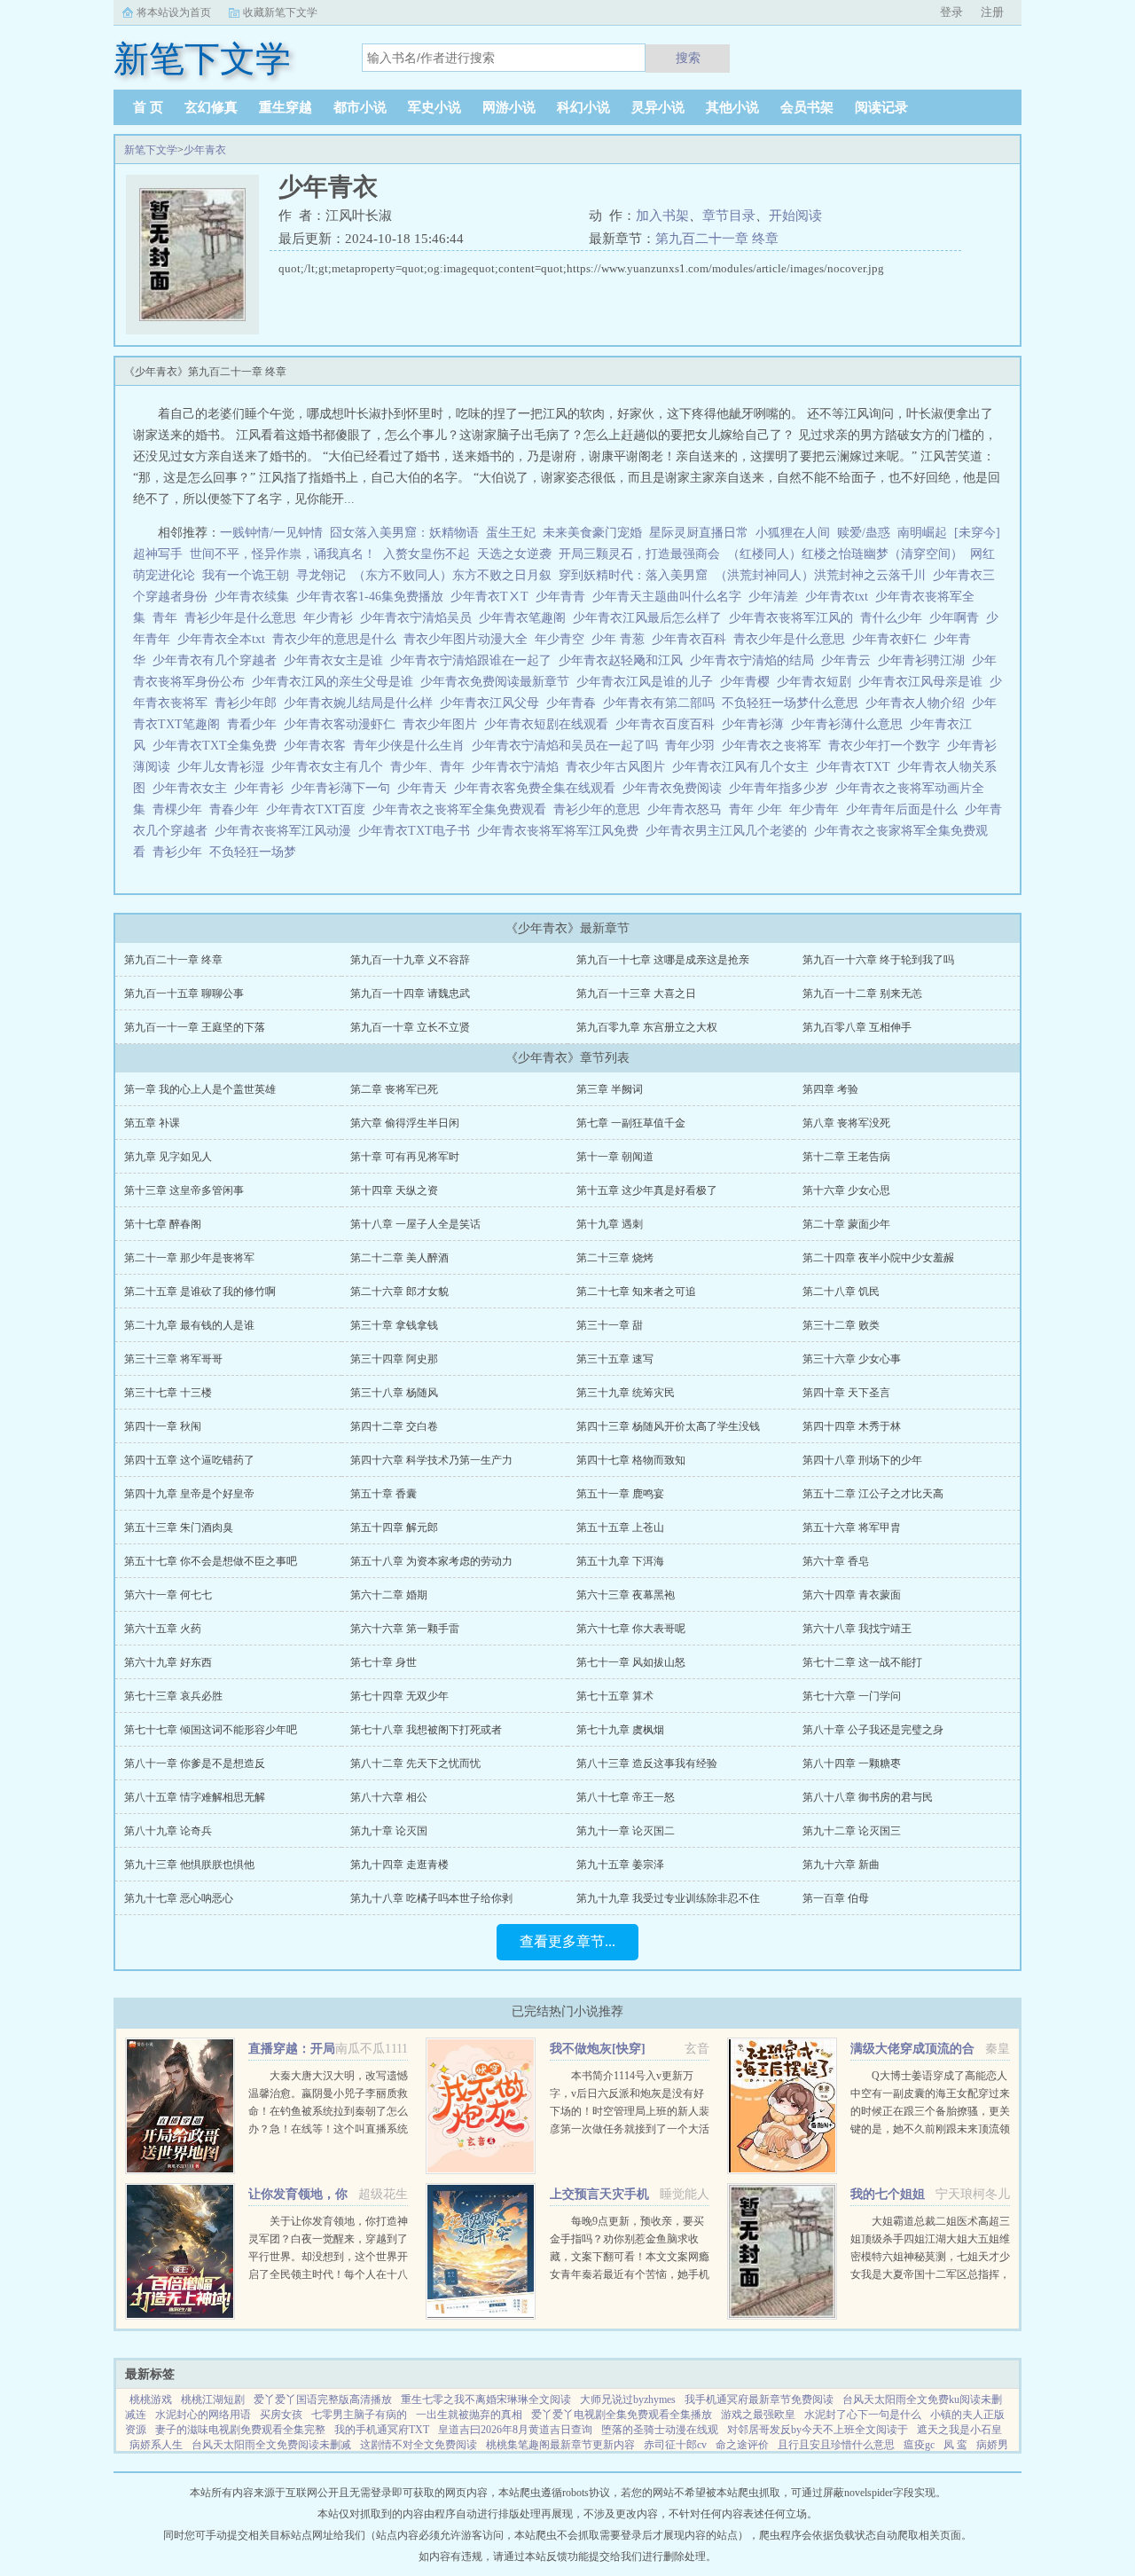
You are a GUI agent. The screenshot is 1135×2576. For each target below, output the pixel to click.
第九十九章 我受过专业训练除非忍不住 (668, 1898)
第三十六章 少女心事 (852, 1359)
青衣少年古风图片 (619, 767)
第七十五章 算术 (615, 1696)
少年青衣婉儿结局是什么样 (362, 703)
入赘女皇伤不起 (427, 554)
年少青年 (818, 809)
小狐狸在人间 (793, 533)
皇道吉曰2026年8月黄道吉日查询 (515, 2430)
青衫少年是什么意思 (244, 618)
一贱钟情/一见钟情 (271, 533)
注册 (992, 12)
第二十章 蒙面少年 (846, 1224)
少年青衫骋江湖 (925, 660)
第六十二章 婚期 (389, 1595)
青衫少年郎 (249, 703)
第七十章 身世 (384, 1662)
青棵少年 (181, 809)
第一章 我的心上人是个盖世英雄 (200, 1089)
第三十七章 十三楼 (168, 1393)
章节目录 (729, 216)
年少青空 (563, 639)
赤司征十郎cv (675, 2445)
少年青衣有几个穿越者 (218, 660)
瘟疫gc (919, 2445)
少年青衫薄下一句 (344, 788)
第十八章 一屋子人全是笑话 (415, 1224)
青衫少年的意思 (600, 809)
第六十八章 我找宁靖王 (857, 1629)
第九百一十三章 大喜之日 (636, 993)
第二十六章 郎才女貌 (399, 1292)
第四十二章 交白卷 (394, 1426)
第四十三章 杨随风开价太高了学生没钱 (668, 1426)
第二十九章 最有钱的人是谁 (189, 1325)
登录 (951, 12)
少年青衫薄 (756, 724)
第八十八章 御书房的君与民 (868, 1797)
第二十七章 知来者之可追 (636, 1292)
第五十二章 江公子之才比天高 (873, 1494)
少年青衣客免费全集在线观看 (538, 788)
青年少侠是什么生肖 (412, 746)
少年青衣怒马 (688, 809)
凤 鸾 (955, 2445)
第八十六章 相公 (389, 1797)
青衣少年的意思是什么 (338, 639)
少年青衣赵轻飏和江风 (624, 660)
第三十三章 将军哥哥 (173, 1359)
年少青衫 (332, 618)
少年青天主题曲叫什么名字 (670, 597)
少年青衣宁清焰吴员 (419, 618)
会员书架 (807, 107)
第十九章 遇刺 (610, 1224)
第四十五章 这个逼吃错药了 (189, 1460)
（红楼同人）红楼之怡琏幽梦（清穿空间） (845, 554)
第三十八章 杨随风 (394, 1393)
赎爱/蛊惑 (864, 533)
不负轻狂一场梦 (256, 852)
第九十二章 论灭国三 (852, 1831)
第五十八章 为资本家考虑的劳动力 (431, 1561)
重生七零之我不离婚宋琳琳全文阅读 (486, 2399)
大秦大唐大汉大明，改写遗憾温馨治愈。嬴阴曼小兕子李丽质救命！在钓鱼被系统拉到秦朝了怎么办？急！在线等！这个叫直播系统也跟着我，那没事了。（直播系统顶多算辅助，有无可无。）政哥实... (328, 2129)
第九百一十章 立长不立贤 (410, 1027)
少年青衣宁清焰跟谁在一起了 (474, 660)
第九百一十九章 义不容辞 (410, 960)
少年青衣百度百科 (669, 724)
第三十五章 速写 (615, 1359)
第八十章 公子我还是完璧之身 (873, 1730)
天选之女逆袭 (514, 554)
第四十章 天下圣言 (846, 1393)
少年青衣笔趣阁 (526, 618)
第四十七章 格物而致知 (631, 1460)
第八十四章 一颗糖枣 (852, 1763)
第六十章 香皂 (836, 1561)
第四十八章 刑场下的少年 (862, 1460)
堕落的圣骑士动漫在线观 (660, 2430)
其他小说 (732, 107)
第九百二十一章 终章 (717, 239)
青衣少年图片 (443, 724)
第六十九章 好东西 (168, 1662)
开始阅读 (795, 216)
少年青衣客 (318, 746)
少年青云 (849, 660)
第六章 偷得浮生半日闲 (405, 1123)
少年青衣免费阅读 (676, 788)
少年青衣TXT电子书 (418, 831)
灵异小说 (658, 107)
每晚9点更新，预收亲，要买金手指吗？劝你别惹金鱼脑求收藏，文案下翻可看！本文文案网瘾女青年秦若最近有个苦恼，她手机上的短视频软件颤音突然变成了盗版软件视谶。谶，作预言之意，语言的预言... (630, 2274)
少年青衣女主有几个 (331, 767)
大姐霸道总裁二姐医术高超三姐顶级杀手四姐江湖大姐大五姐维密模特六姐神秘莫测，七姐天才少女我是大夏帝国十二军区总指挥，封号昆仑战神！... (930, 2257)
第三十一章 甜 (610, 1325)
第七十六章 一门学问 (852, 1696)
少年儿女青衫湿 (224, 767)
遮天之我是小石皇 (959, 2430)
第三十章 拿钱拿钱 (394, 1325)
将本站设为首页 (174, 12)
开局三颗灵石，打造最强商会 (639, 554)
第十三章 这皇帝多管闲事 (184, 1190)
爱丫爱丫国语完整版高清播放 (323, 2399)
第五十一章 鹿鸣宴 (620, 1494)
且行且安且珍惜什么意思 (836, 2445)
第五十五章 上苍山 (620, 1528)
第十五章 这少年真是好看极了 (647, 1190)
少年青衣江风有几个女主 (744, 767)
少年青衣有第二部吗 (662, 703)
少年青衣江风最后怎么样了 (651, 618)
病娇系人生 (156, 2445)
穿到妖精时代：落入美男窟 (633, 575)
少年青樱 (748, 682)
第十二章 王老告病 (846, 1157)
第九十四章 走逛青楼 (399, 1865)
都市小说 (360, 107)
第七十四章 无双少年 (399, 1696)
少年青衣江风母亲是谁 (924, 682)
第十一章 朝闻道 (615, 1157)
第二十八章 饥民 (841, 1292)
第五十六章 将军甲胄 (852, 1528)
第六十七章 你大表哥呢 (631, 1629)
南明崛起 (922, 533)
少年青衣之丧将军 (775, 746)
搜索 (688, 58)
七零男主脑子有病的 (359, 2415)
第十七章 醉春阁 (163, 1224)
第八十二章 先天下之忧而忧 (415, 1763)
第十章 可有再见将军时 (405, 1157)
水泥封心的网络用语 (203, 2415)
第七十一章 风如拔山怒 (631, 1662)
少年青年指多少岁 (782, 788)
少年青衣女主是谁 (337, 660)
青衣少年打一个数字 (888, 746)
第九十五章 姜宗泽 (620, 1865)
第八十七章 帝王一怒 (626, 1797)
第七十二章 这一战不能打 (862, 1662)
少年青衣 (205, 150)
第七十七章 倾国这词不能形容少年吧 (211, 1730)
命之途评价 (742, 2445)
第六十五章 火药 (163, 1629)
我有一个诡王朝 (246, 575)
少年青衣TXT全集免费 (218, 746)
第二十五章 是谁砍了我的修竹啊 (200, 1292)
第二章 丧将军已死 (394, 1089)
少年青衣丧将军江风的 (794, 618)
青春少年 (238, 809)
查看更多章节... (567, 1941)
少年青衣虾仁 (893, 639)
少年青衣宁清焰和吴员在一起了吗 (568, 746)
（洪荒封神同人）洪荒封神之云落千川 (820, 575)
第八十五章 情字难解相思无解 (195, 1797)
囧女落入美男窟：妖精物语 (404, 533)
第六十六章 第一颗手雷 (405, 1629)
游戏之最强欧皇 (758, 2415)
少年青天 (426, 788)
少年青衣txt (840, 597)
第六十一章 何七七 (168, 1595)
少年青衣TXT (857, 767)
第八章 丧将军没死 (846, 1123)
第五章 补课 (152, 1123)
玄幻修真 (211, 107)
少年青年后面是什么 (905, 809)
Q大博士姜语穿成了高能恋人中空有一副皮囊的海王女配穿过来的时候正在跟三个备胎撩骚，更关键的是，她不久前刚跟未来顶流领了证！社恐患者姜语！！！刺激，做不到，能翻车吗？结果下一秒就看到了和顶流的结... (930, 2129)
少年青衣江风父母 (493, 703)
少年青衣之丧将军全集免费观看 (463, 809)
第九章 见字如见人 (168, 1157)
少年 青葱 (622, 639)
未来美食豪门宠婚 (592, 533)
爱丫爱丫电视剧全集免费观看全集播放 (622, 2415)
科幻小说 (583, 107)
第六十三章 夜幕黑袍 (626, 1595)
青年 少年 (759, 809)
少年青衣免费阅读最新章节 (498, 682)
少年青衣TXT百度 (319, 809)
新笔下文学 (151, 150)
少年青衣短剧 (818, 682)
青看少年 (255, 724)
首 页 (148, 107)
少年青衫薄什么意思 (850, 724)
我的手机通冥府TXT (382, 2430)
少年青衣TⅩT (493, 597)
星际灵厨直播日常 (699, 533)
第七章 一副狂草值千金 (631, 1123)
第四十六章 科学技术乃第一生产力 (431, 1460)
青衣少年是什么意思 (793, 639)
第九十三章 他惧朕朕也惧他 (189, 1865)
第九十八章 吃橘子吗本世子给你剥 (431, 1898)
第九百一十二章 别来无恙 (862, 993)
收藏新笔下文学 (280, 12)
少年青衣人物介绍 (919, 703)
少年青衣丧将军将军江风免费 (561, 831)
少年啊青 (958, 618)
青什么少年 (895, 618)
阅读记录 (881, 107)
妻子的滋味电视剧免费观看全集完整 (240, 2430)
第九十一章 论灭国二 (626, 1831)
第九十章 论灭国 (389, 1831)
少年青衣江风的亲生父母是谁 (336, 682)
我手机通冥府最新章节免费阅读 (759, 2399)
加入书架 (662, 216)
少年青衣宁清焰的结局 (755, 660)
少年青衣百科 (693, 639)
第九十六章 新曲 (841, 1865)
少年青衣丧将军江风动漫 (286, 831)
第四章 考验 (830, 1089)
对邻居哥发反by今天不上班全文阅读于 (818, 2430)
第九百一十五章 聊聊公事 (184, 993)
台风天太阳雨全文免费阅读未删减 (271, 2445)
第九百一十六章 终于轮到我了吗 (878, 960)
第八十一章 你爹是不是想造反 (195, 1763)
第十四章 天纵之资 (394, 1190)
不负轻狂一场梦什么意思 (794, 703)
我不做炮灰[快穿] (598, 2049)
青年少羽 (693, 746)
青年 (168, 618)
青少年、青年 (431, 767)
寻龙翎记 (321, 575)
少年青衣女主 (193, 788)
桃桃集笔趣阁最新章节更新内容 (560, 2445)
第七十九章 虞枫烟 (620, 1730)
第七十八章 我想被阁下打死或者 (426, 1730)
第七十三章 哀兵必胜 (173, 1696)
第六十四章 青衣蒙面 (852, 1595)
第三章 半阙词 (610, 1089)
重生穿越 (286, 107)
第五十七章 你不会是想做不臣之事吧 (211, 1561)
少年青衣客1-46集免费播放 (373, 597)
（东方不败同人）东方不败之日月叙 (452, 575)
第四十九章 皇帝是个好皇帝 (189, 1494)
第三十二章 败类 (841, 1325)
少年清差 (777, 597)
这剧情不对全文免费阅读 (419, 2445)
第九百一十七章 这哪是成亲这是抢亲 (663, 960)
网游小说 (509, 107)
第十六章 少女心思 (846, 1190)
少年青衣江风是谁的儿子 (648, 682)
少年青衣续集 (255, 597)
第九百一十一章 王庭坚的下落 (195, 1027)
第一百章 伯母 (836, 1898)
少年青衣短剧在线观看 (550, 724)
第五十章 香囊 (384, 1494)
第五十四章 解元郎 (394, 1528)
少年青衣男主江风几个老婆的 (730, 831)
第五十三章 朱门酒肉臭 (179, 1528)
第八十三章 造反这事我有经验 (647, 1763)
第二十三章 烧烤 (615, 1258)
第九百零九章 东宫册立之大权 (647, 1027)
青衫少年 (181, 852)
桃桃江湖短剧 (213, 2399)
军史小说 (434, 107)
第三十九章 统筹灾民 (626, 1393)
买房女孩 (281, 2415)
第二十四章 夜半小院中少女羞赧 (878, 1258)
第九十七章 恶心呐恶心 (179, 1898)
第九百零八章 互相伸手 (857, 1027)
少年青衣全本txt (225, 639)
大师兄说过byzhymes (628, 2399)
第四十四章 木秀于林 (852, 1426)
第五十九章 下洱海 (620, 1561)
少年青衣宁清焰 (519, 767)
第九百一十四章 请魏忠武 (410, 993)
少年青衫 (262, 788)
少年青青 (564, 597)
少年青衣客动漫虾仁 (343, 724)
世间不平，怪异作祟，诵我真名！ (283, 554)
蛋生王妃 (511, 533)
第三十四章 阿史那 (394, 1359)
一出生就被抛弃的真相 (469, 2415)
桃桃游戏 (151, 2399)
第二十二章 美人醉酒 (399, 1258)
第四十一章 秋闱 (163, 1426)
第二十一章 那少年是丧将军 (189, 1258)
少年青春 (575, 703)
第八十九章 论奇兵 (168, 1831)
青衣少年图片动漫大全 (469, 639)
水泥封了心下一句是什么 (863, 2415)
